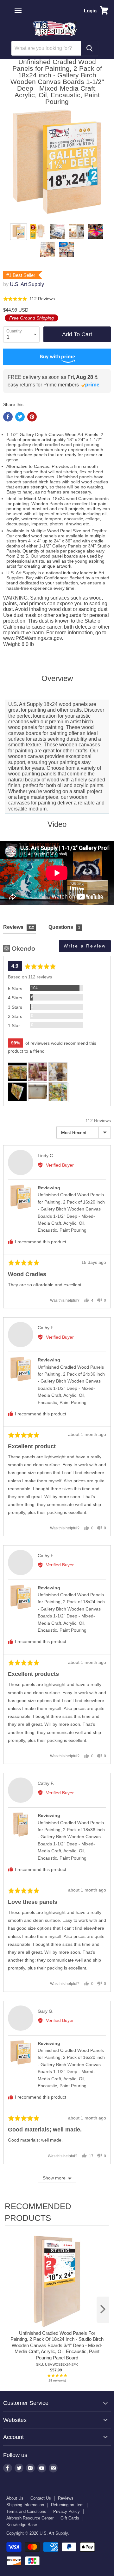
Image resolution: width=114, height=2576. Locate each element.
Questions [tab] (64, 927)
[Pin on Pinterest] (32, 417)
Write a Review (85, 946)
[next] (103, 2310)
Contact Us (41, 2498)
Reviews (66, 2498)
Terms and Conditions (26, 2511)
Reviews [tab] (19, 927)
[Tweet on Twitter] (20, 417)
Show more (54, 2178)
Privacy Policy (66, 2511)
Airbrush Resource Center (30, 2518)
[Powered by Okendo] (19, 948)
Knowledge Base (22, 2525)
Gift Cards (70, 2518)
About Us (15, 2498)
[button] (29, 299)
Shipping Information (25, 2505)
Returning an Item (67, 2505)
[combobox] (46, 48)
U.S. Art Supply (27, 284)
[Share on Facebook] (8, 417)
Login (90, 11)
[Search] (89, 48)
